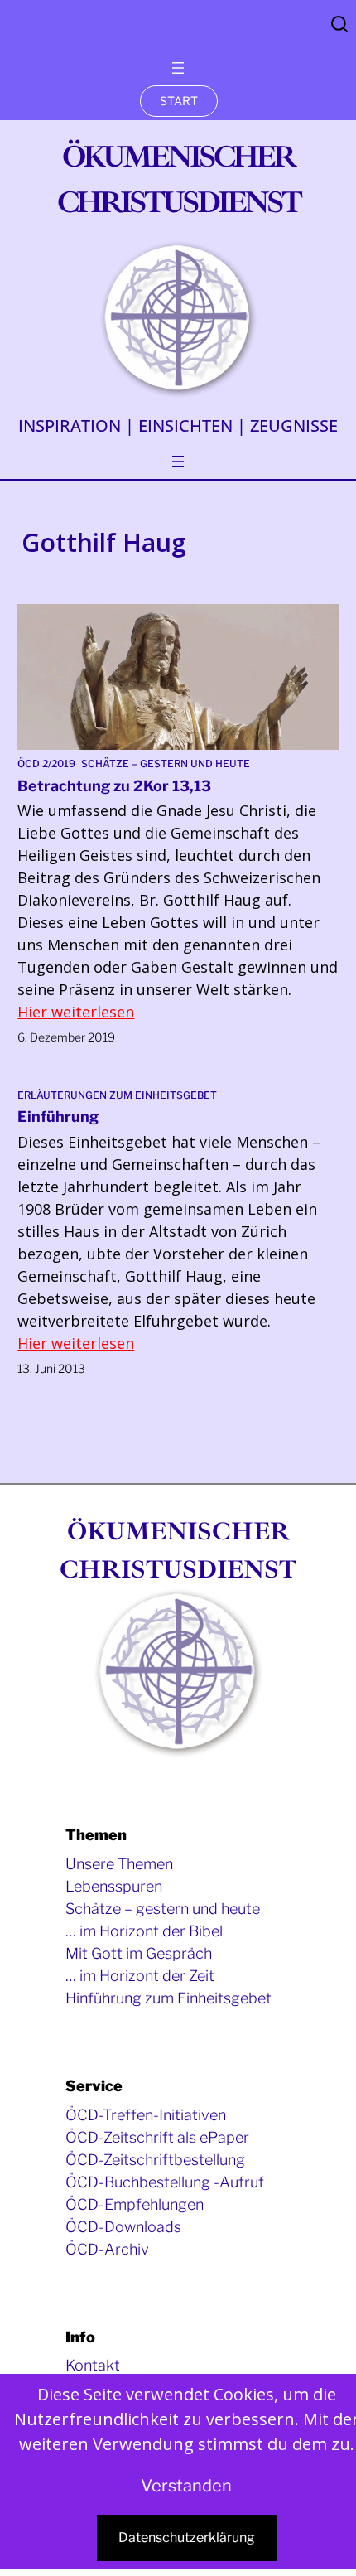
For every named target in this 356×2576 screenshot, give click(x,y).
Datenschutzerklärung (187, 2537)
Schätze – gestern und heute (166, 764)
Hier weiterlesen (76, 1012)
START (179, 101)
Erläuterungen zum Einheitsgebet (117, 1095)
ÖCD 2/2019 (46, 764)
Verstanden (186, 2486)
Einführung (58, 1116)
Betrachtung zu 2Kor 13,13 (114, 786)
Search (339, 24)
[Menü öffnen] (178, 68)
